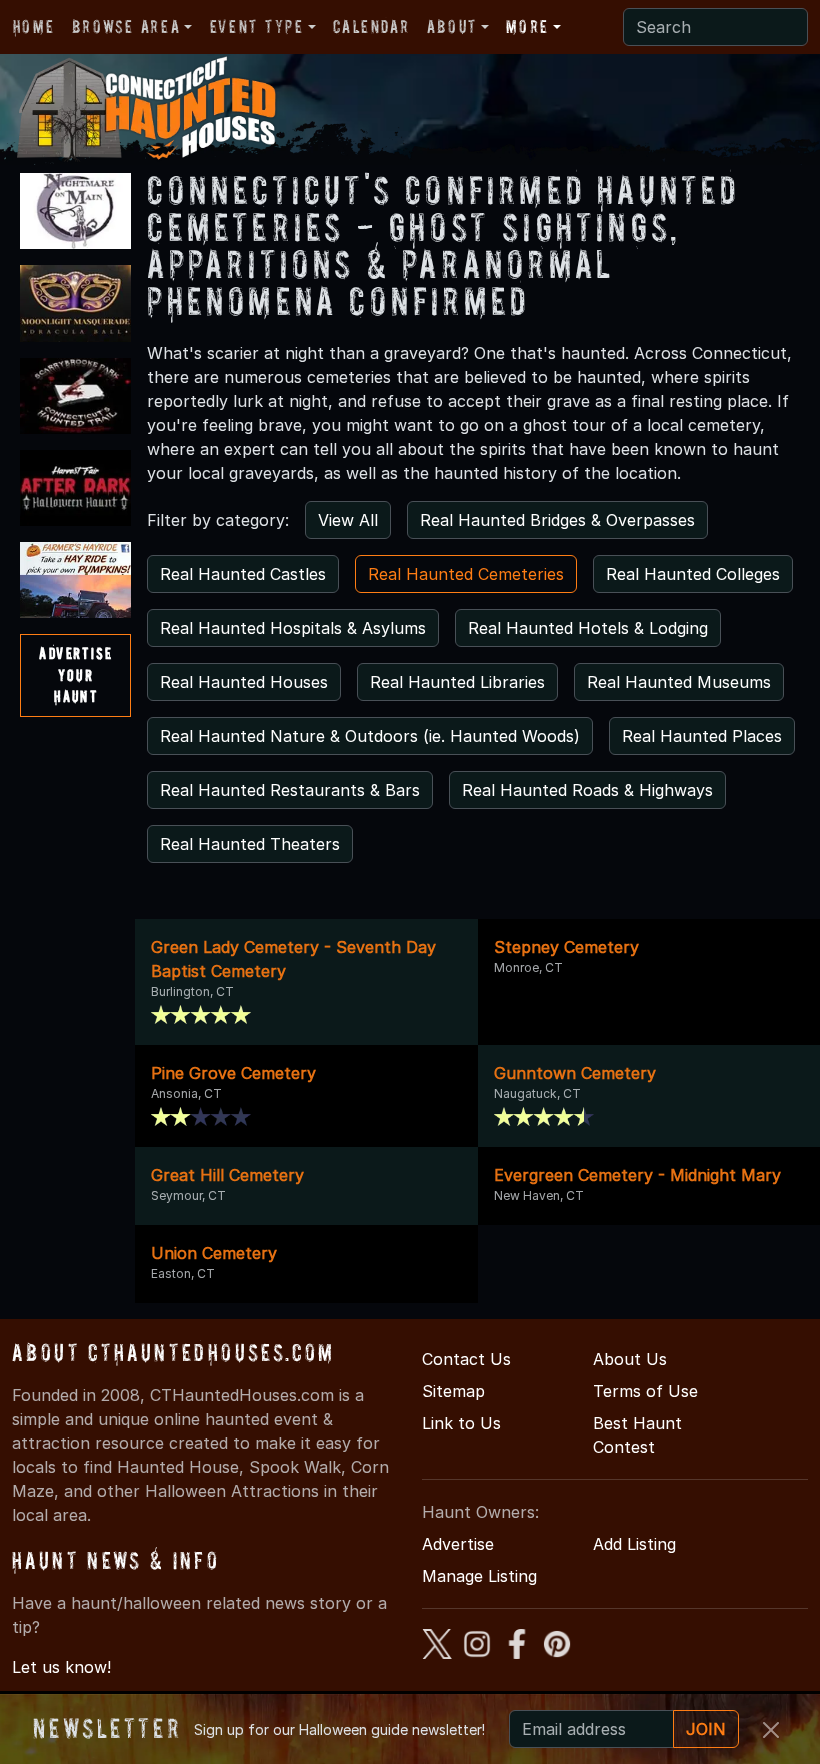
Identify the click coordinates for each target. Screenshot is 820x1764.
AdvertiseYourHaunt (75, 674)
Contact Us (466, 1359)
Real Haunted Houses (244, 682)
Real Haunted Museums (679, 682)
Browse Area (126, 26)
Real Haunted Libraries (457, 682)
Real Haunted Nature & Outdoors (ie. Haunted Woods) (370, 736)
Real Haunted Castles (243, 574)
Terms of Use (645, 1391)
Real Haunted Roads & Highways (587, 790)
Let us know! (61, 1667)
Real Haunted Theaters (250, 844)
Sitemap (453, 1391)
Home (33, 26)
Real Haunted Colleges (693, 574)
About (452, 26)
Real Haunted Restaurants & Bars (290, 790)
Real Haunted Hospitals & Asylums (293, 628)
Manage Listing (479, 1576)
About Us (630, 1359)
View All (348, 520)
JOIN (706, 1729)
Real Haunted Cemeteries (466, 574)
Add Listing (634, 1544)
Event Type (257, 26)
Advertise (458, 1544)
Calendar (371, 26)
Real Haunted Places (702, 736)
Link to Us (461, 1423)
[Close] (771, 1730)
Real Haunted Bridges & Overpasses (557, 520)
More (527, 26)
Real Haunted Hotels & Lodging (588, 628)
